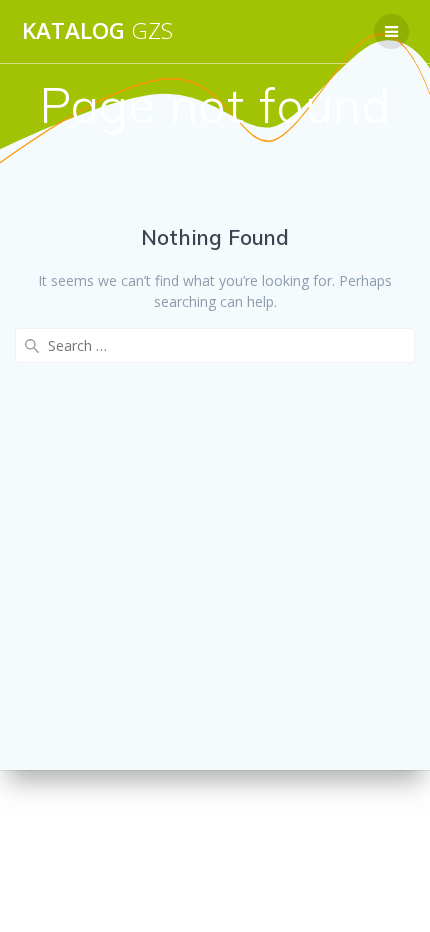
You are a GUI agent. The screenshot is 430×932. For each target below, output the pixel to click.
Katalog (97, 31)
